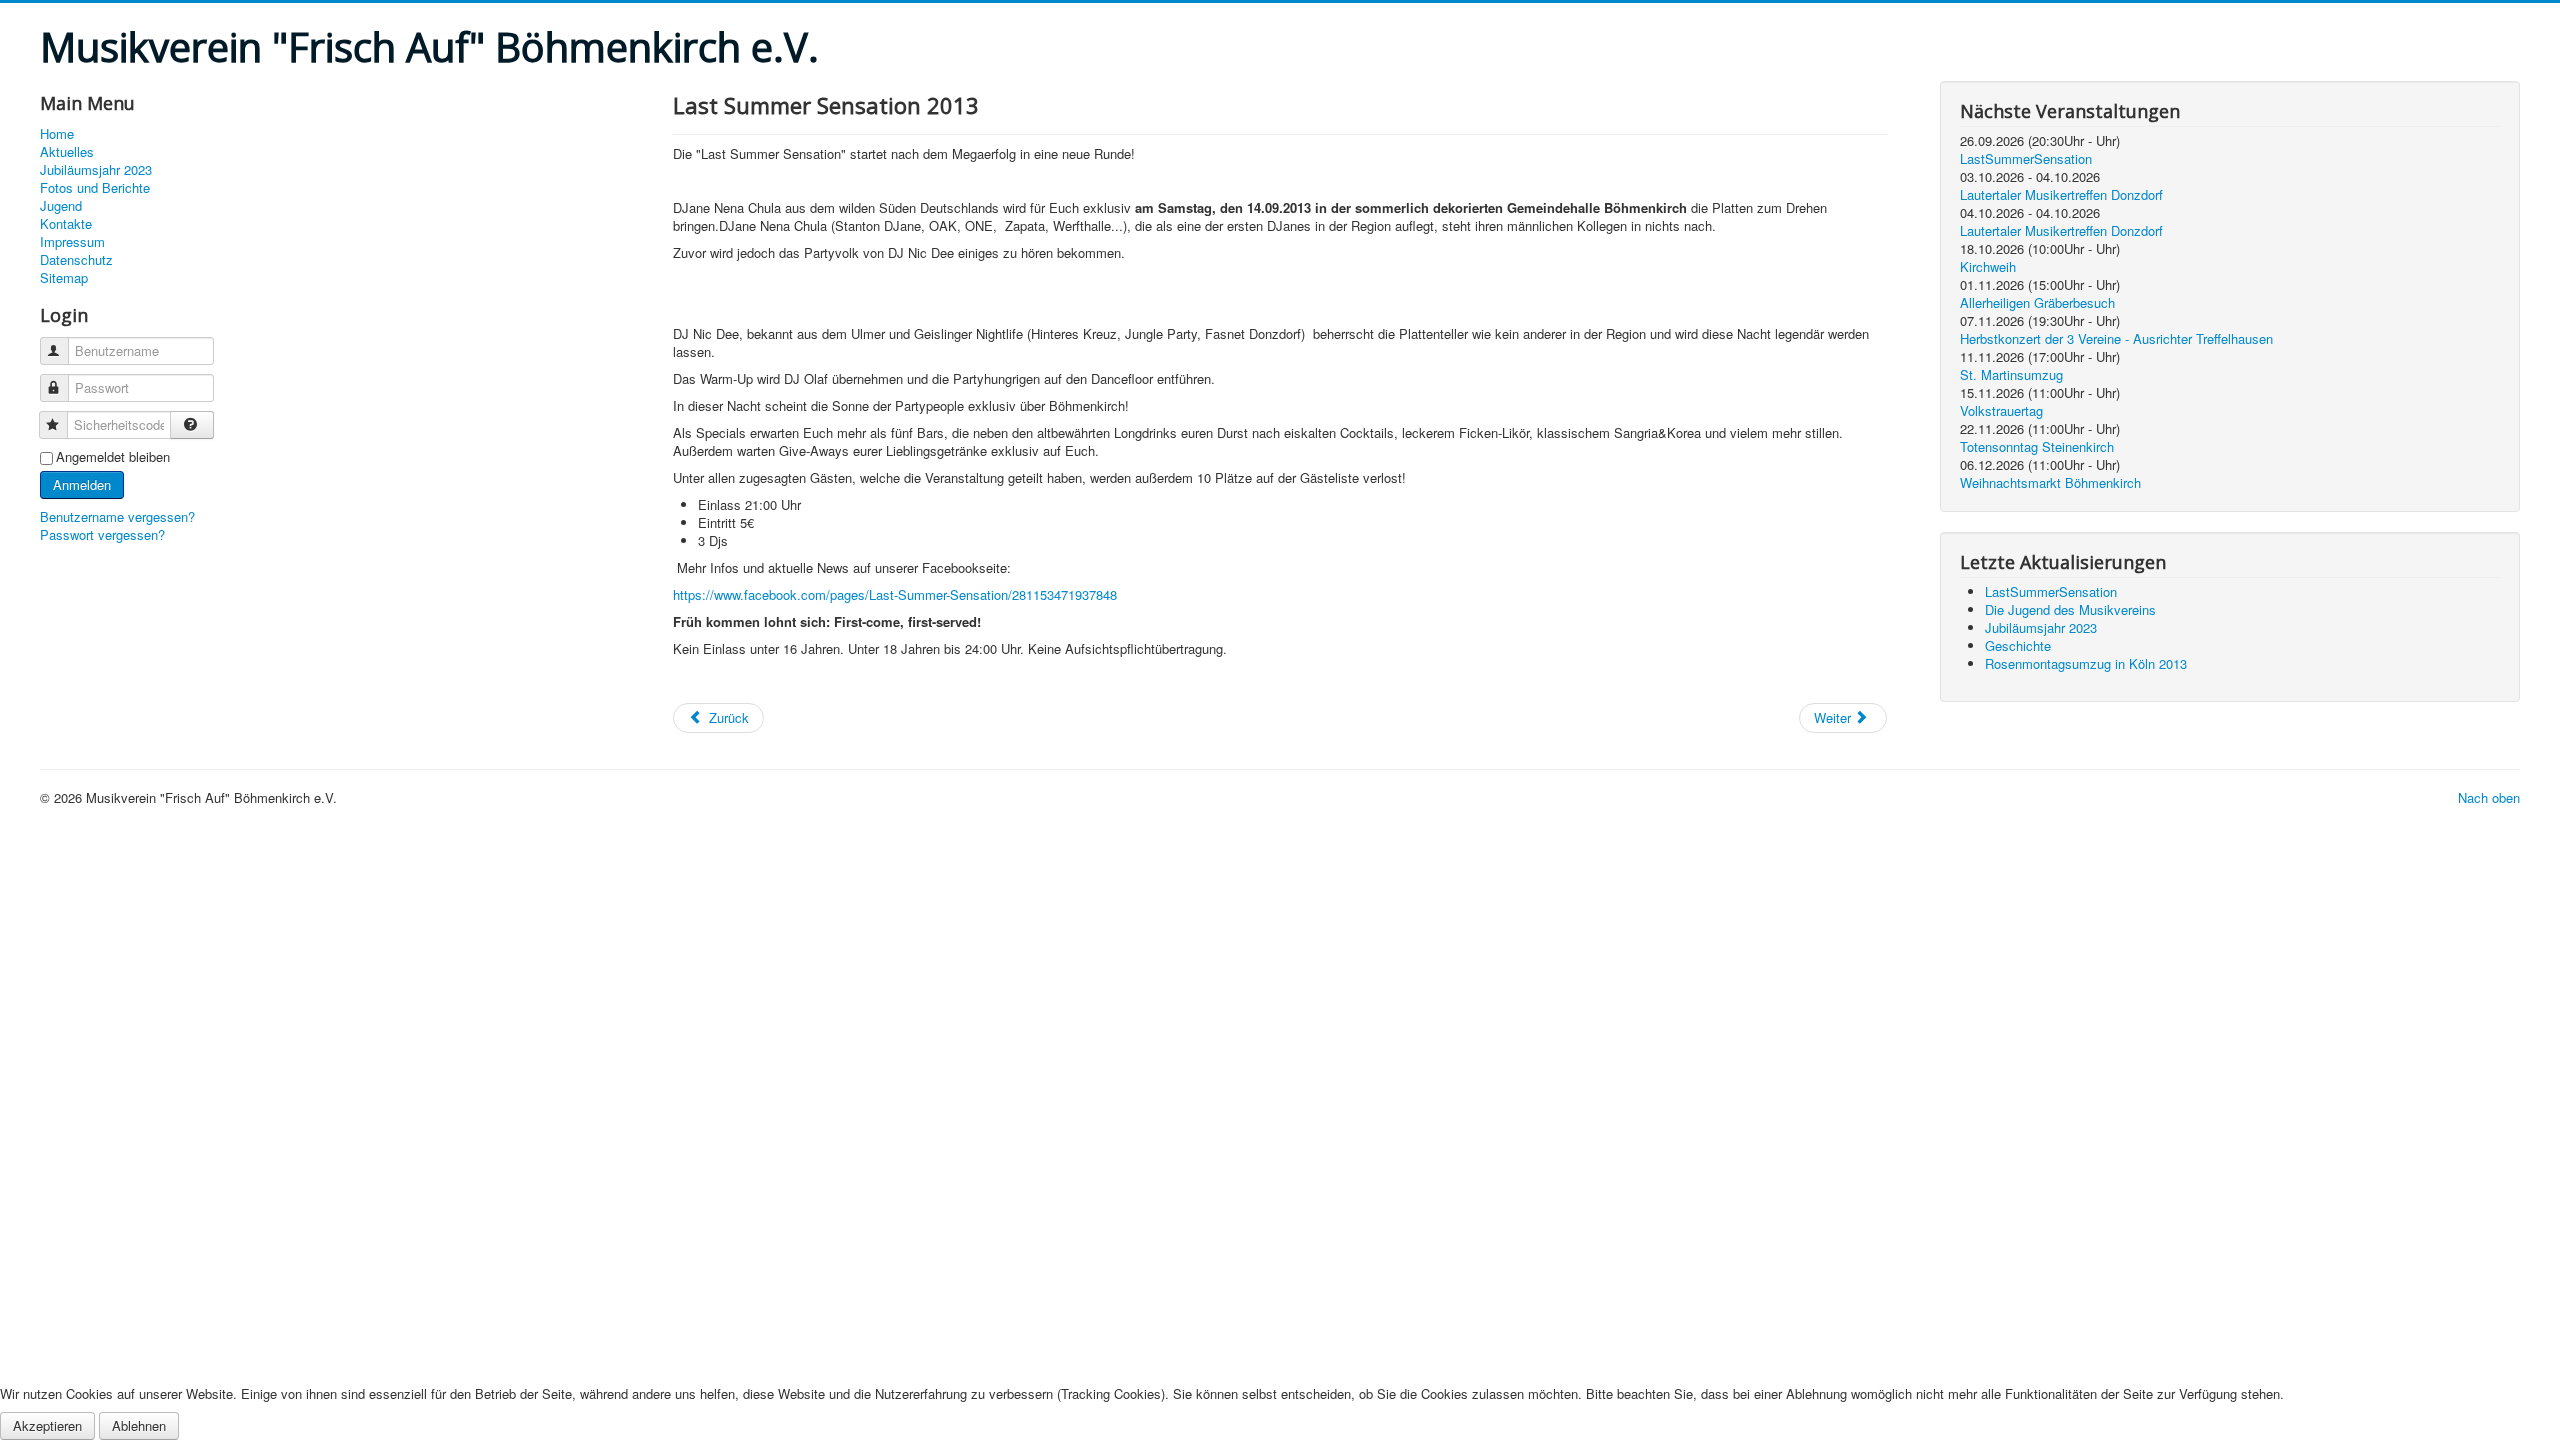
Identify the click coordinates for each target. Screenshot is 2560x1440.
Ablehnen (139, 1425)
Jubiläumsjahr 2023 (96, 170)
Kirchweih (1988, 266)
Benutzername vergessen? (117, 516)
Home (57, 134)
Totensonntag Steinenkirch (2037, 446)
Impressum (72, 242)
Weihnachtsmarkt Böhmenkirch (2050, 482)
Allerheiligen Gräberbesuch (2037, 302)
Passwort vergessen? (102, 534)
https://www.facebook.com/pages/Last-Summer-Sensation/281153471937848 (895, 594)
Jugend (61, 206)
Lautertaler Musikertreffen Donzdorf (2061, 194)
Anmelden (82, 484)
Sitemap (64, 278)
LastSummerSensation (2026, 158)
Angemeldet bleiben (113, 457)
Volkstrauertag (2001, 410)
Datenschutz (76, 260)
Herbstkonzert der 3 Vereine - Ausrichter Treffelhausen (2116, 338)
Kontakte (66, 224)
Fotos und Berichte (95, 188)
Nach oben (2489, 797)
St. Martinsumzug (2011, 374)
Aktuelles (67, 152)
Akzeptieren (47, 1425)
